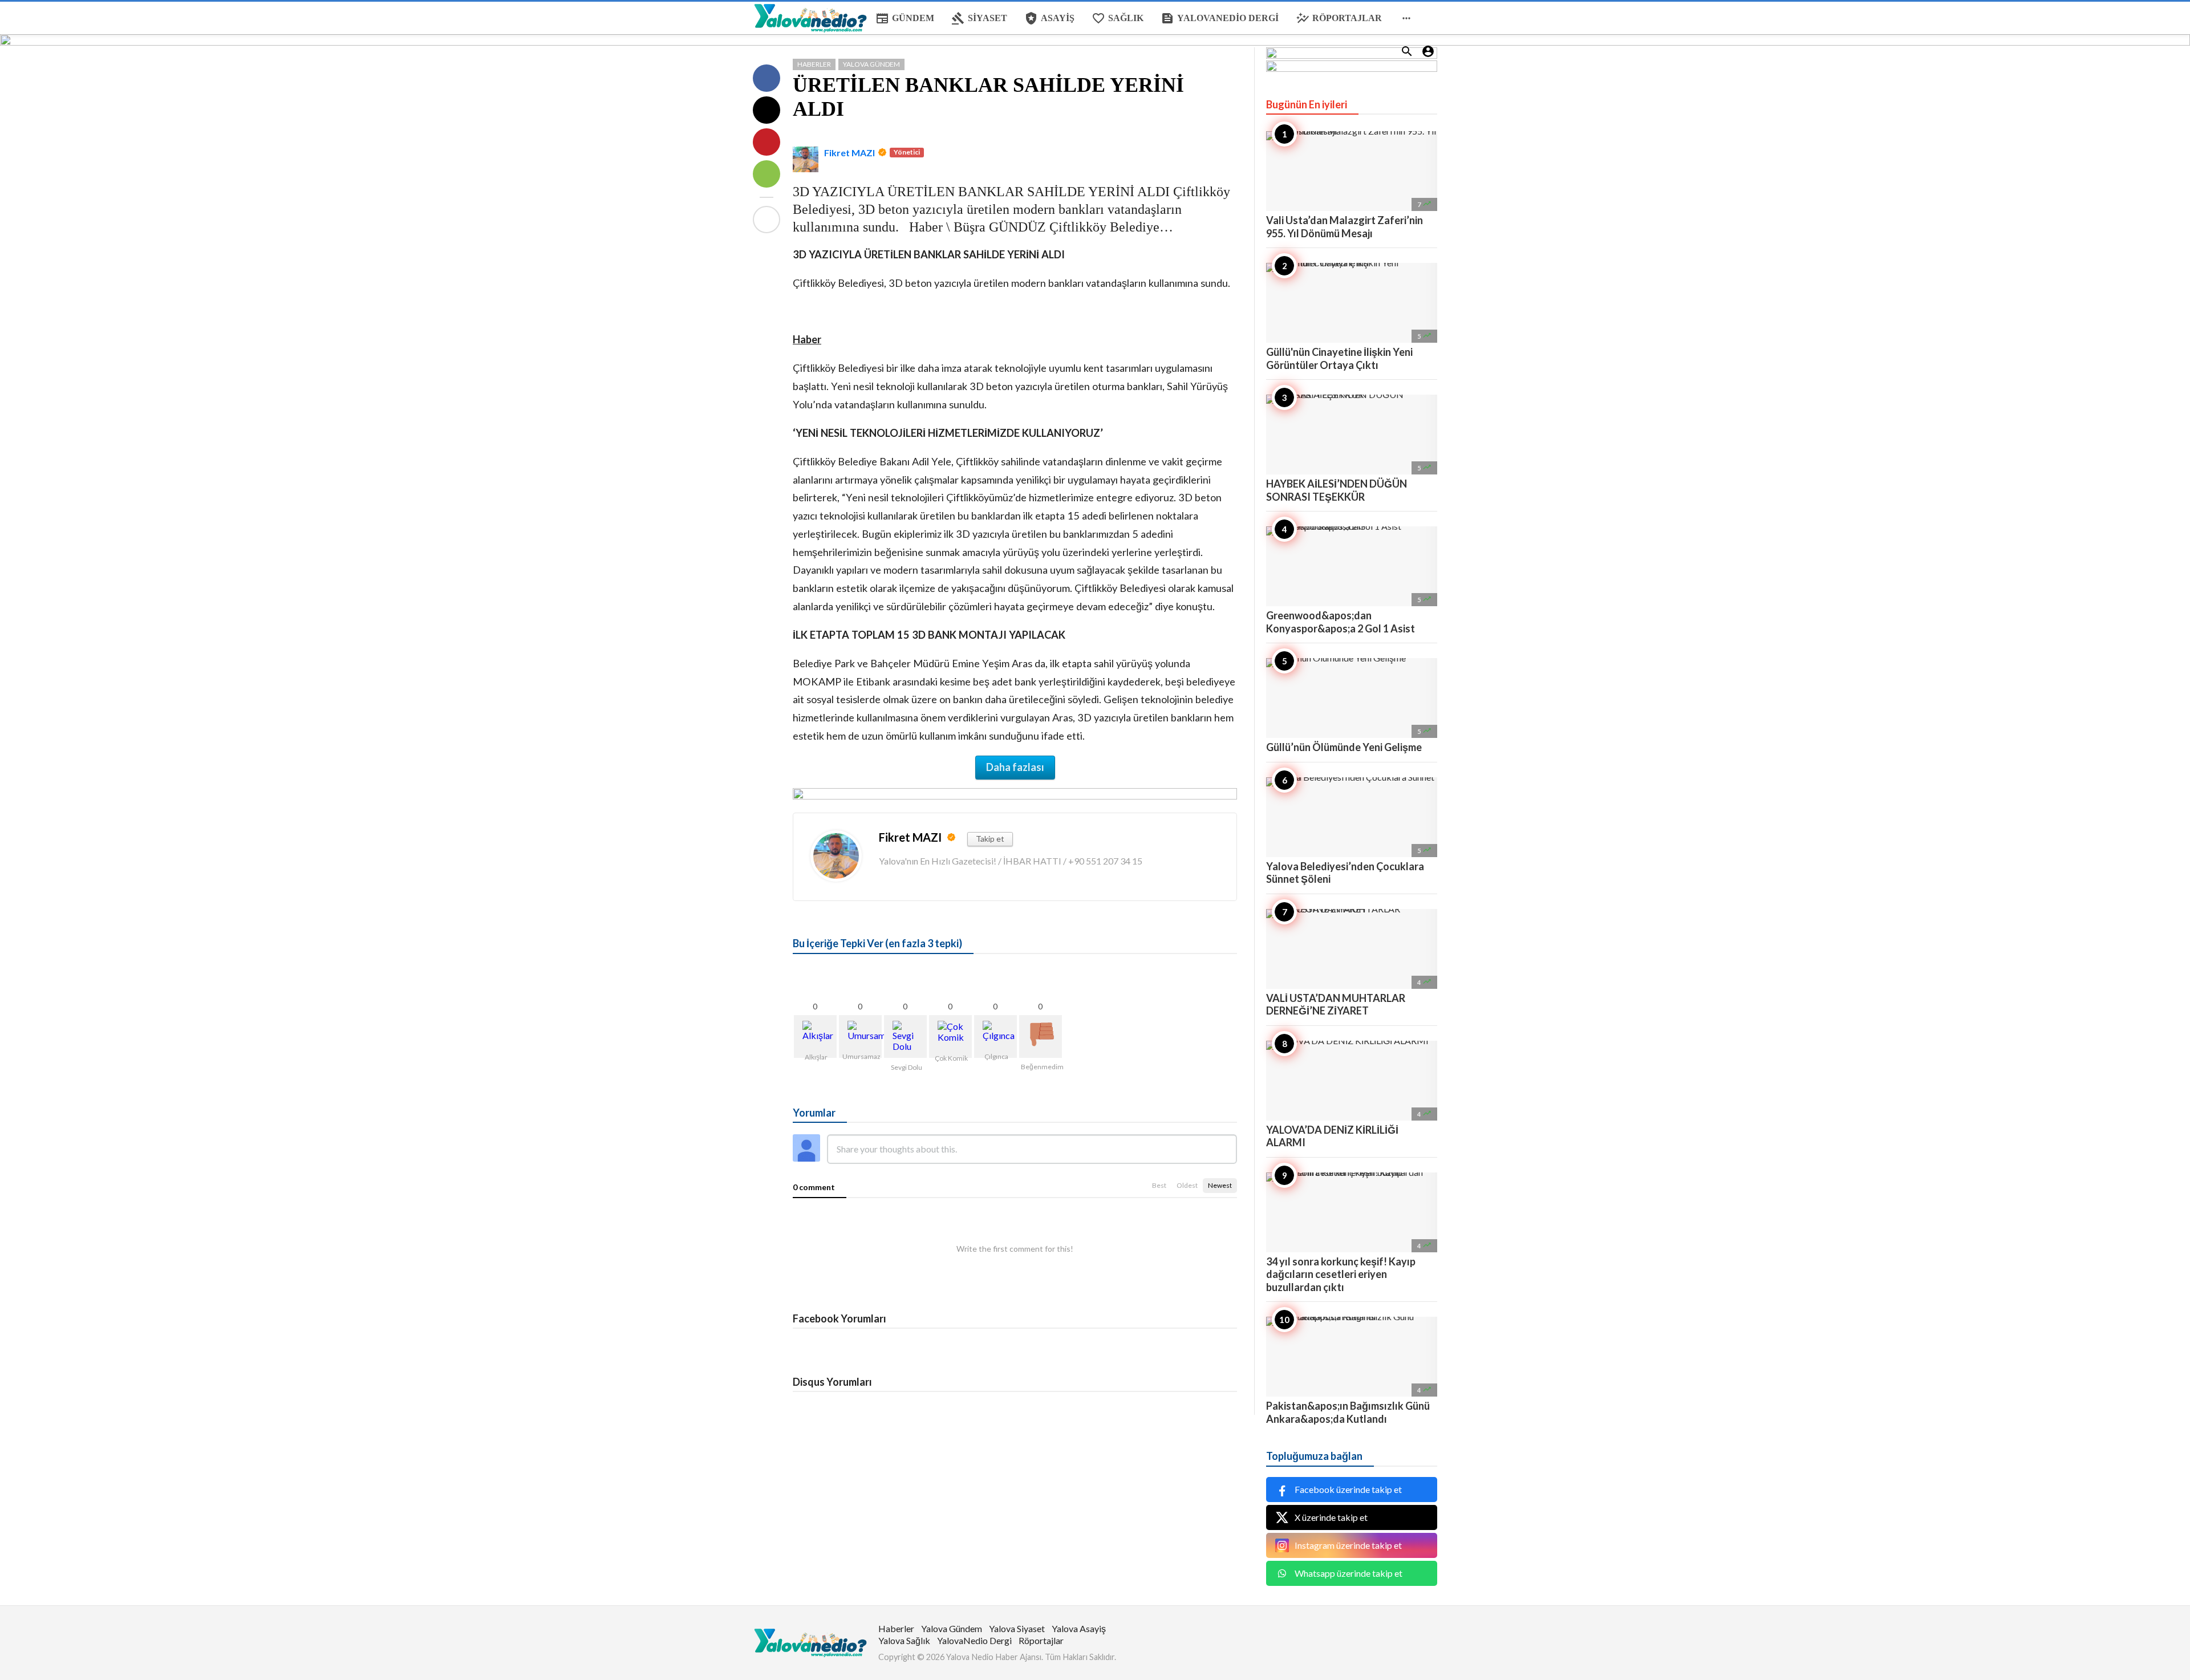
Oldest (1187, 1185)
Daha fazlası (1015, 767)
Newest (1220, 1185)
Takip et (990, 839)
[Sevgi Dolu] (905, 1036)
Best (1159, 1185)
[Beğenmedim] (1041, 1036)
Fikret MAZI (849, 153)
